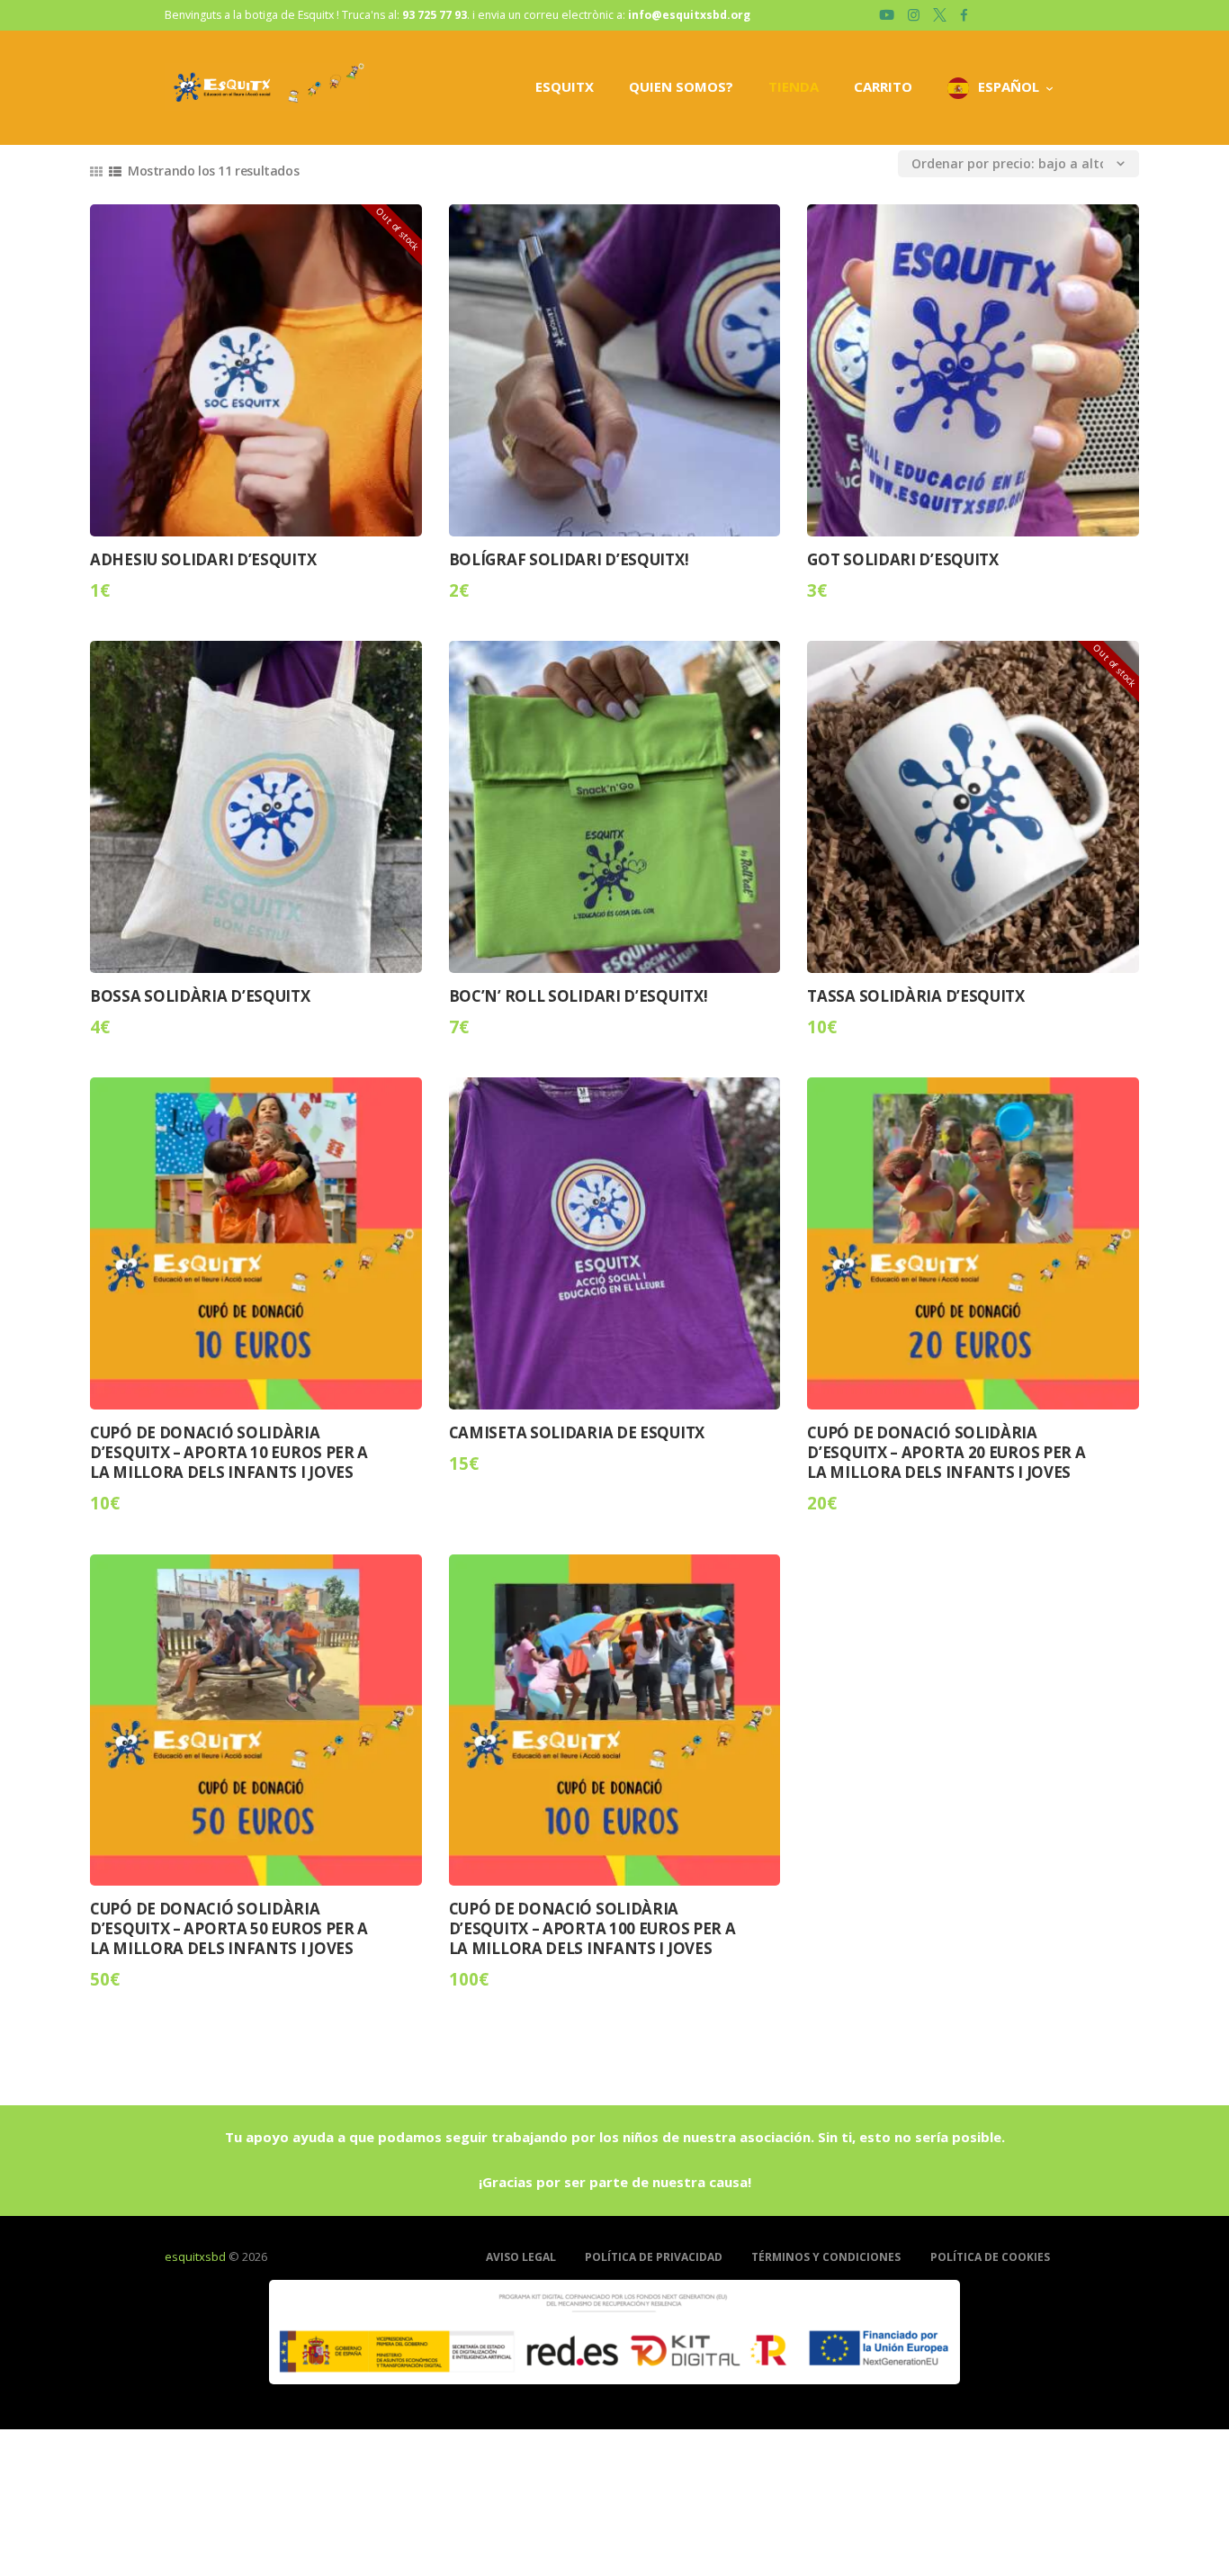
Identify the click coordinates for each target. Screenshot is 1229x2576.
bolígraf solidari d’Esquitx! (569, 560)
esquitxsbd (195, 2256)
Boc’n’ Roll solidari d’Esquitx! (579, 996)
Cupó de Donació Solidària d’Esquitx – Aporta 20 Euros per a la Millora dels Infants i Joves (946, 1453)
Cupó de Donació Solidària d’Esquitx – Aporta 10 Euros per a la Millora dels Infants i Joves (229, 1453)
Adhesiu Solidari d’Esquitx (203, 560)
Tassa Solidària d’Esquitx (916, 996)
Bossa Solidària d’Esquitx (200, 996)
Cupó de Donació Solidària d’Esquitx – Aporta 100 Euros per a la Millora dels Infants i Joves (592, 1929)
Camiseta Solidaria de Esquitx (577, 1433)
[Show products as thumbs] (96, 171)
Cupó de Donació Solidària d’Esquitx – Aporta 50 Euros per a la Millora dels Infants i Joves (229, 1929)
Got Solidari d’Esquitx (902, 560)
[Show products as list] (115, 171)
